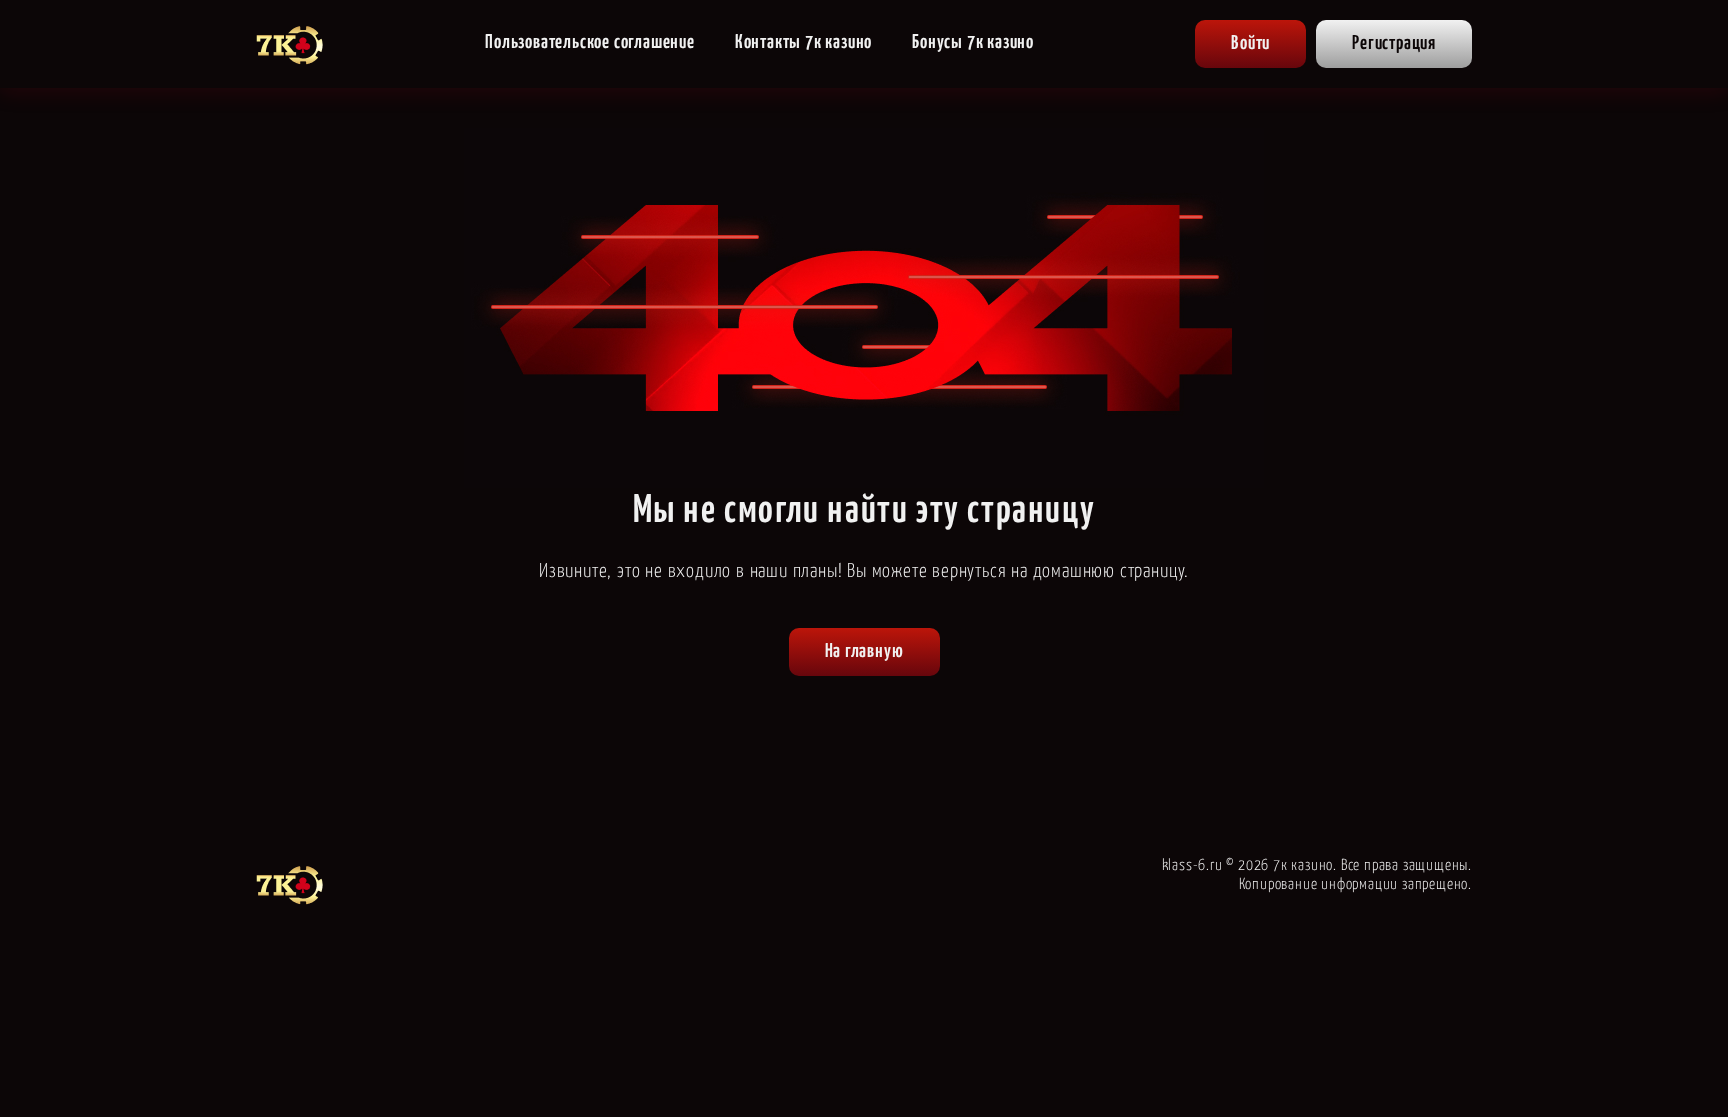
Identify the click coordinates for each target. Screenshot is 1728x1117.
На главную (864, 651)
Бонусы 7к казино (973, 42)
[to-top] (1526, 1059)
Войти (1250, 43)
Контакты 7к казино (803, 42)
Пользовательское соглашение (590, 42)
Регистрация (1394, 43)
